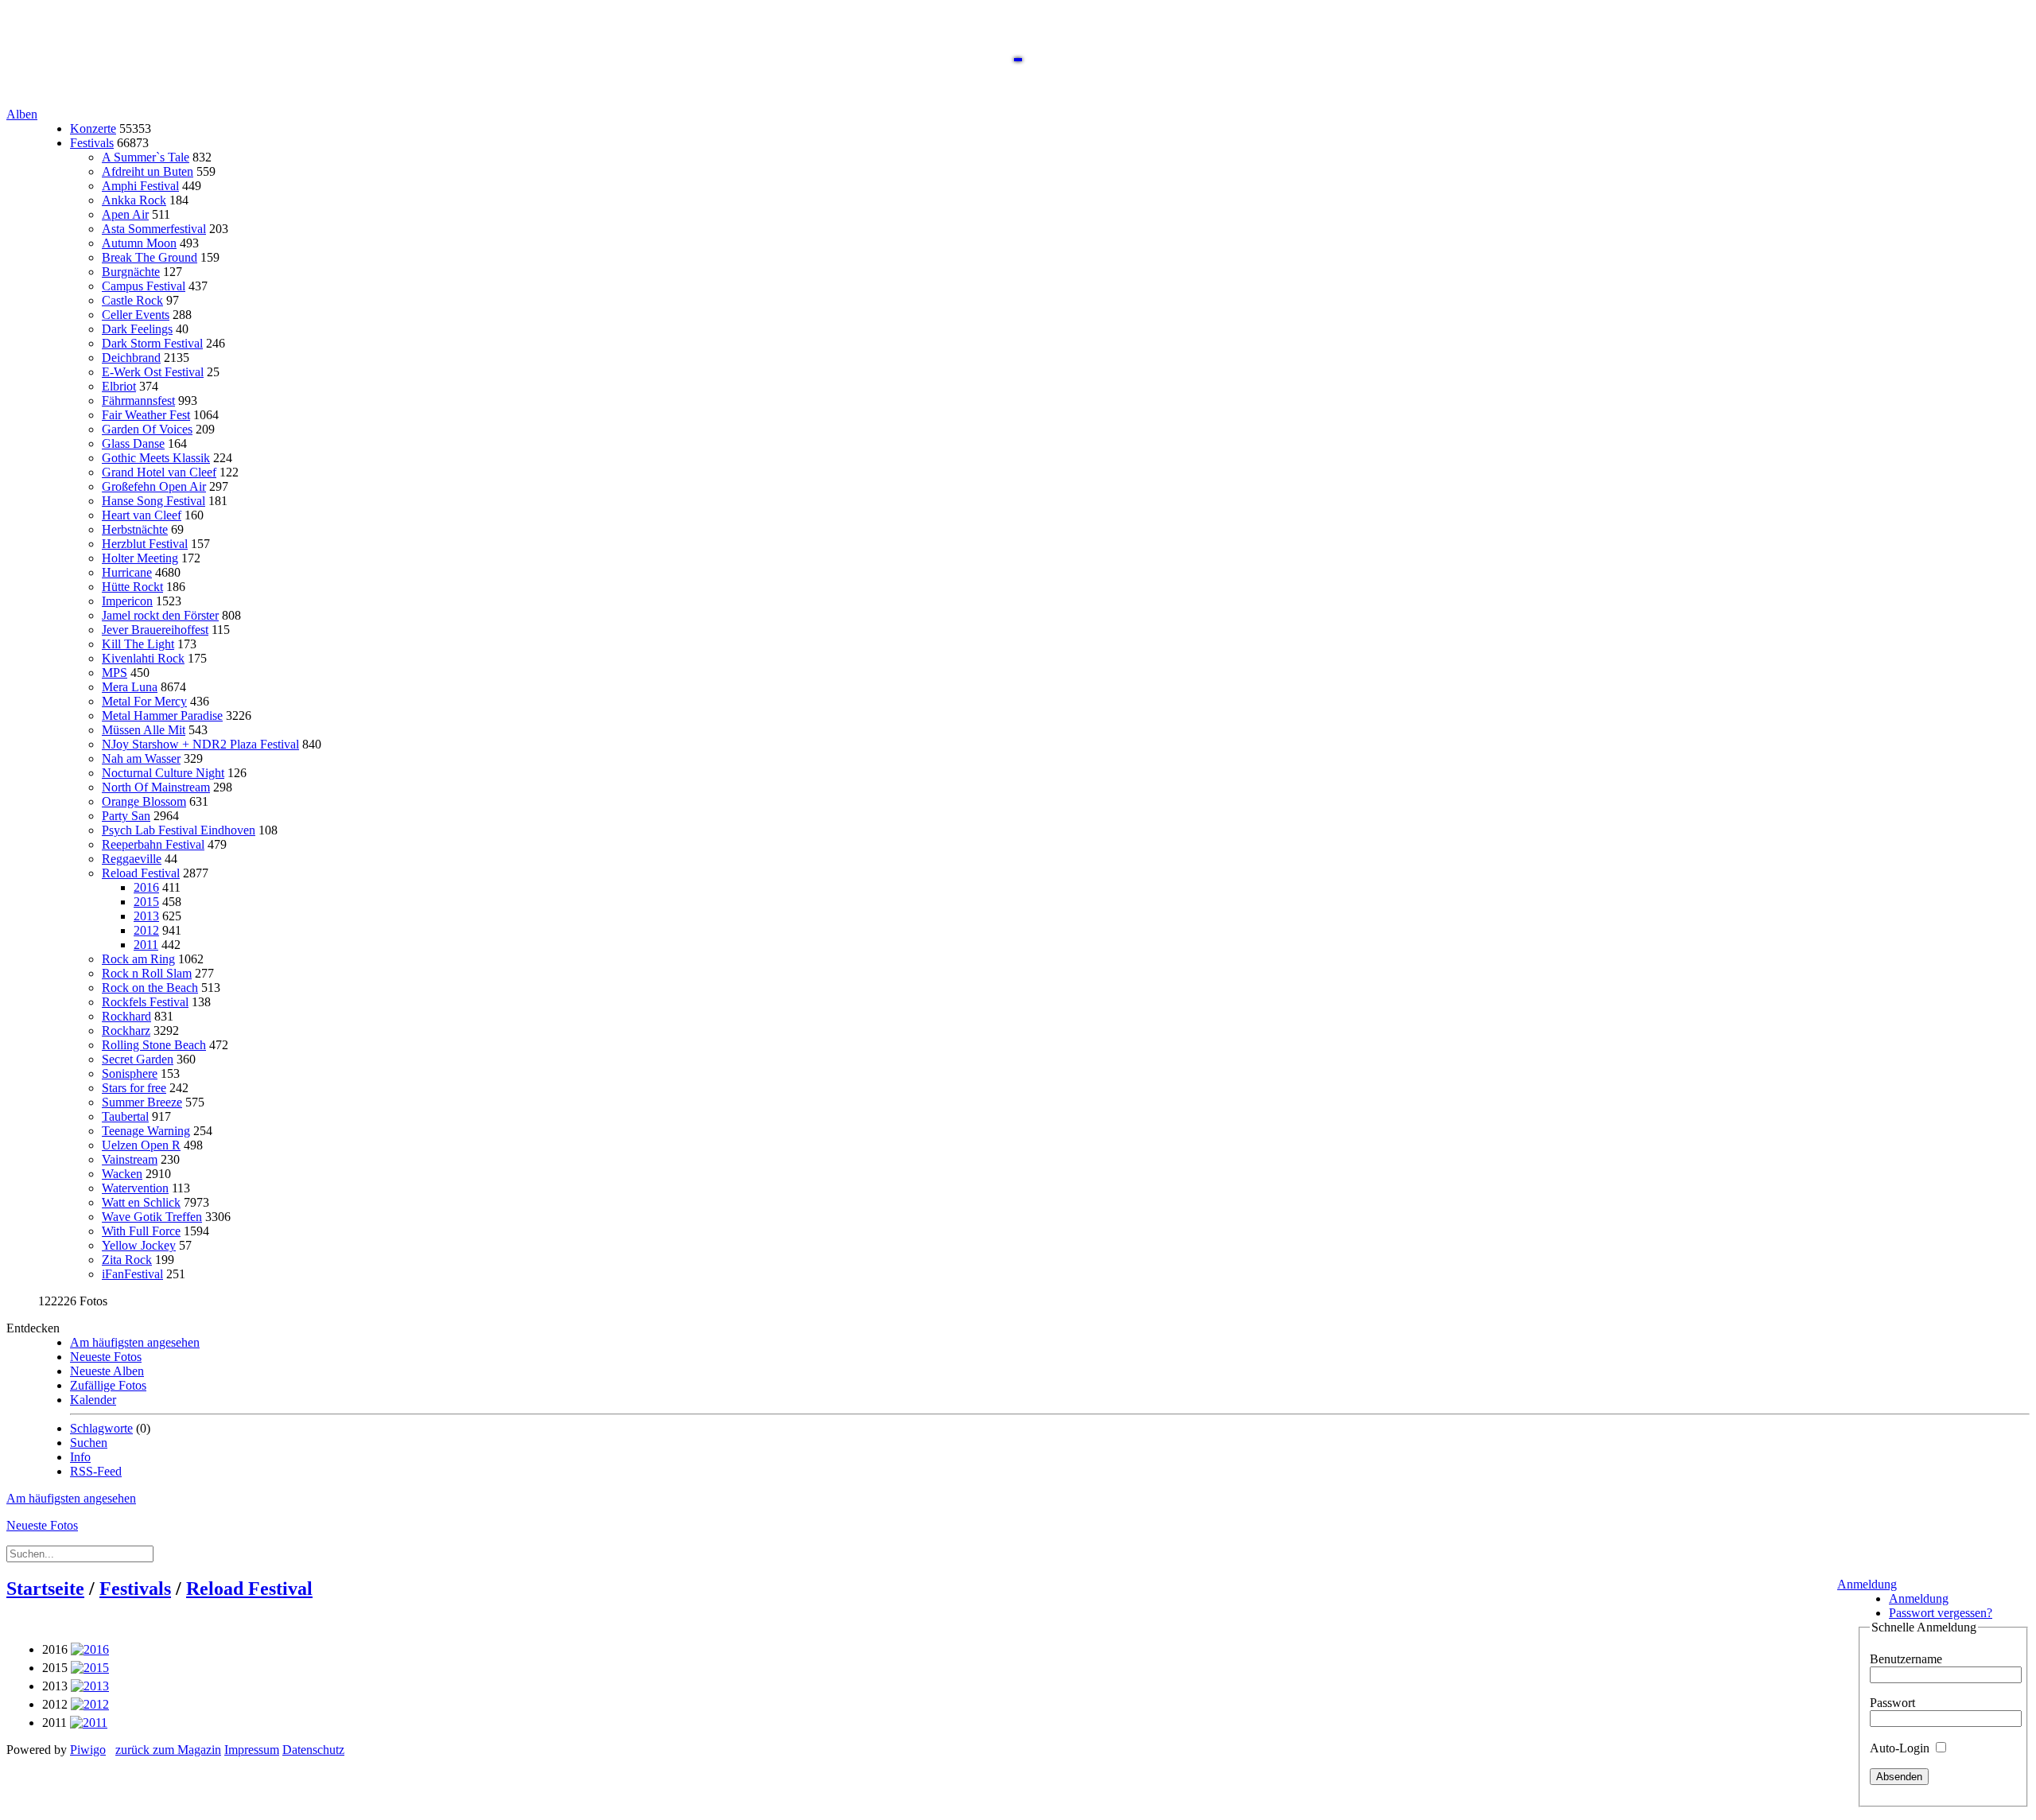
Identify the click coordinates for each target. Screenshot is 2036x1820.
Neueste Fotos (106, 1357)
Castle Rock (132, 300)
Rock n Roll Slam (147, 973)
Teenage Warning (146, 1131)
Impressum (252, 1750)
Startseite (45, 1589)
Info (80, 1457)
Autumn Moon (139, 243)
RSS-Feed (96, 1471)
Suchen (89, 1443)
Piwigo (88, 1750)
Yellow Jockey (139, 1245)
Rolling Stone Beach (154, 1045)
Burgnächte (131, 272)
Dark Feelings (137, 329)
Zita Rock (127, 1260)
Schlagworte (101, 1428)
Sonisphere (130, 1073)
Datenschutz (313, 1750)
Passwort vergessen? (1941, 1613)
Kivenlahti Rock (143, 658)
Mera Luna (130, 687)
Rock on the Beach (150, 988)
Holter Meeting (140, 558)
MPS (115, 673)
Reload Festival (141, 873)
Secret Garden (138, 1059)
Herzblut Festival (145, 544)
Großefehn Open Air (154, 486)
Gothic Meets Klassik (156, 458)
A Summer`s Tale (146, 157)
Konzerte (93, 128)
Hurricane (127, 572)
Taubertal (125, 1116)
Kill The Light (138, 644)
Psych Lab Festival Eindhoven (179, 830)
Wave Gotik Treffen (152, 1217)
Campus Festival (144, 286)
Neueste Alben (107, 1371)
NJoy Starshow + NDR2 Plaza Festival (200, 744)
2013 (146, 916)
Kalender (93, 1400)
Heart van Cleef (142, 515)
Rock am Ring (138, 959)
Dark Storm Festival (152, 343)
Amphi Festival (140, 186)
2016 (146, 887)
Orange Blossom (144, 801)
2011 (146, 945)
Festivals (92, 143)
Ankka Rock (134, 200)
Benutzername (1906, 1659)
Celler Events (136, 315)
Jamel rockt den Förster (160, 615)
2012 (146, 930)
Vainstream (130, 1159)
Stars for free (134, 1088)
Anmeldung (1867, 1584)
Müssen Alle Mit (144, 730)
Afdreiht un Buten (148, 171)
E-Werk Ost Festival (153, 372)
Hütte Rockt (132, 587)
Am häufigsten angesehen (135, 1342)
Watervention (135, 1188)
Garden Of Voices (147, 429)
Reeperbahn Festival (153, 844)
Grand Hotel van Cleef (159, 472)
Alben (22, 114)
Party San (126, 816)
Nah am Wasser (141, 758)
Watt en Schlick (141, 1202)
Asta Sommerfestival (154, 229)
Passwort (1892, 1703)
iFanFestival (132, 1274)
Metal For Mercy (144, 701)
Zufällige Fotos (108, 1385)
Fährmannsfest (138, 401)
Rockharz (126, 1031)
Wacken (122, 1174)
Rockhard (126, 1016)
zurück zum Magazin (168, 1750)
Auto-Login (1901, 1748)
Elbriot (119, 386)
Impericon (127, 601)
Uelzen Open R (141, 1145)
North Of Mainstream (156, 787)
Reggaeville (132, 859)
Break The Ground (150, 257)
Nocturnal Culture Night (163, 773)
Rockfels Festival (145, 1002)
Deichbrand (131, 358)
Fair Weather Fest (146, 415)
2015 (146, 902)
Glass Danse (133, 443)
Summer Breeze (142, 1102)
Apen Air (125, 214)
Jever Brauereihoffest (155, 630)
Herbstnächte (135, 529)
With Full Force (141, 1231)
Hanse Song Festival (153, 501)
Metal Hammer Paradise (162, 716)
